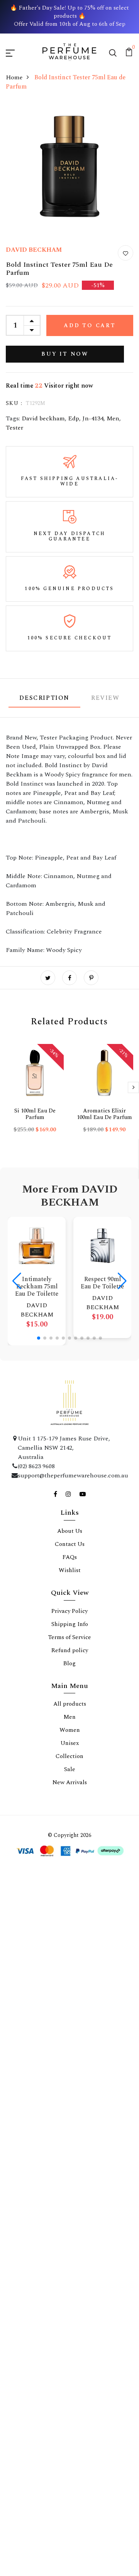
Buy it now (65, 354)
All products (70, 2071)
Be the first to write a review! (69, 1510)
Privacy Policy (69, 1978)
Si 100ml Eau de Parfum (35, 1114)
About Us (70, 1898)
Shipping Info (70, 1991)
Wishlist (70, 1938)
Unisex (70, 2110)
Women (70, 2097)
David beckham (43, 418)
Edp (74, 418)
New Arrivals (70, 2150)
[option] (35, 1095)
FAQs (70, 1924)
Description (44, 698)
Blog (69, 2031)
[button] (39, 1338)
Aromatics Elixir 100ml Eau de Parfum (104, 1114)
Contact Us (70, 1911)
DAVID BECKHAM (34, 250)
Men (113, 418)
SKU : (14, 403)
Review (105, 698)
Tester (14, 428)
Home (14, 77)
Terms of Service (70, 2005)
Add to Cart (90, 325)
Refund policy (70, 2018)
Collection (69, 2124)
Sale (70, 2137)
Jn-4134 (93, 418)
